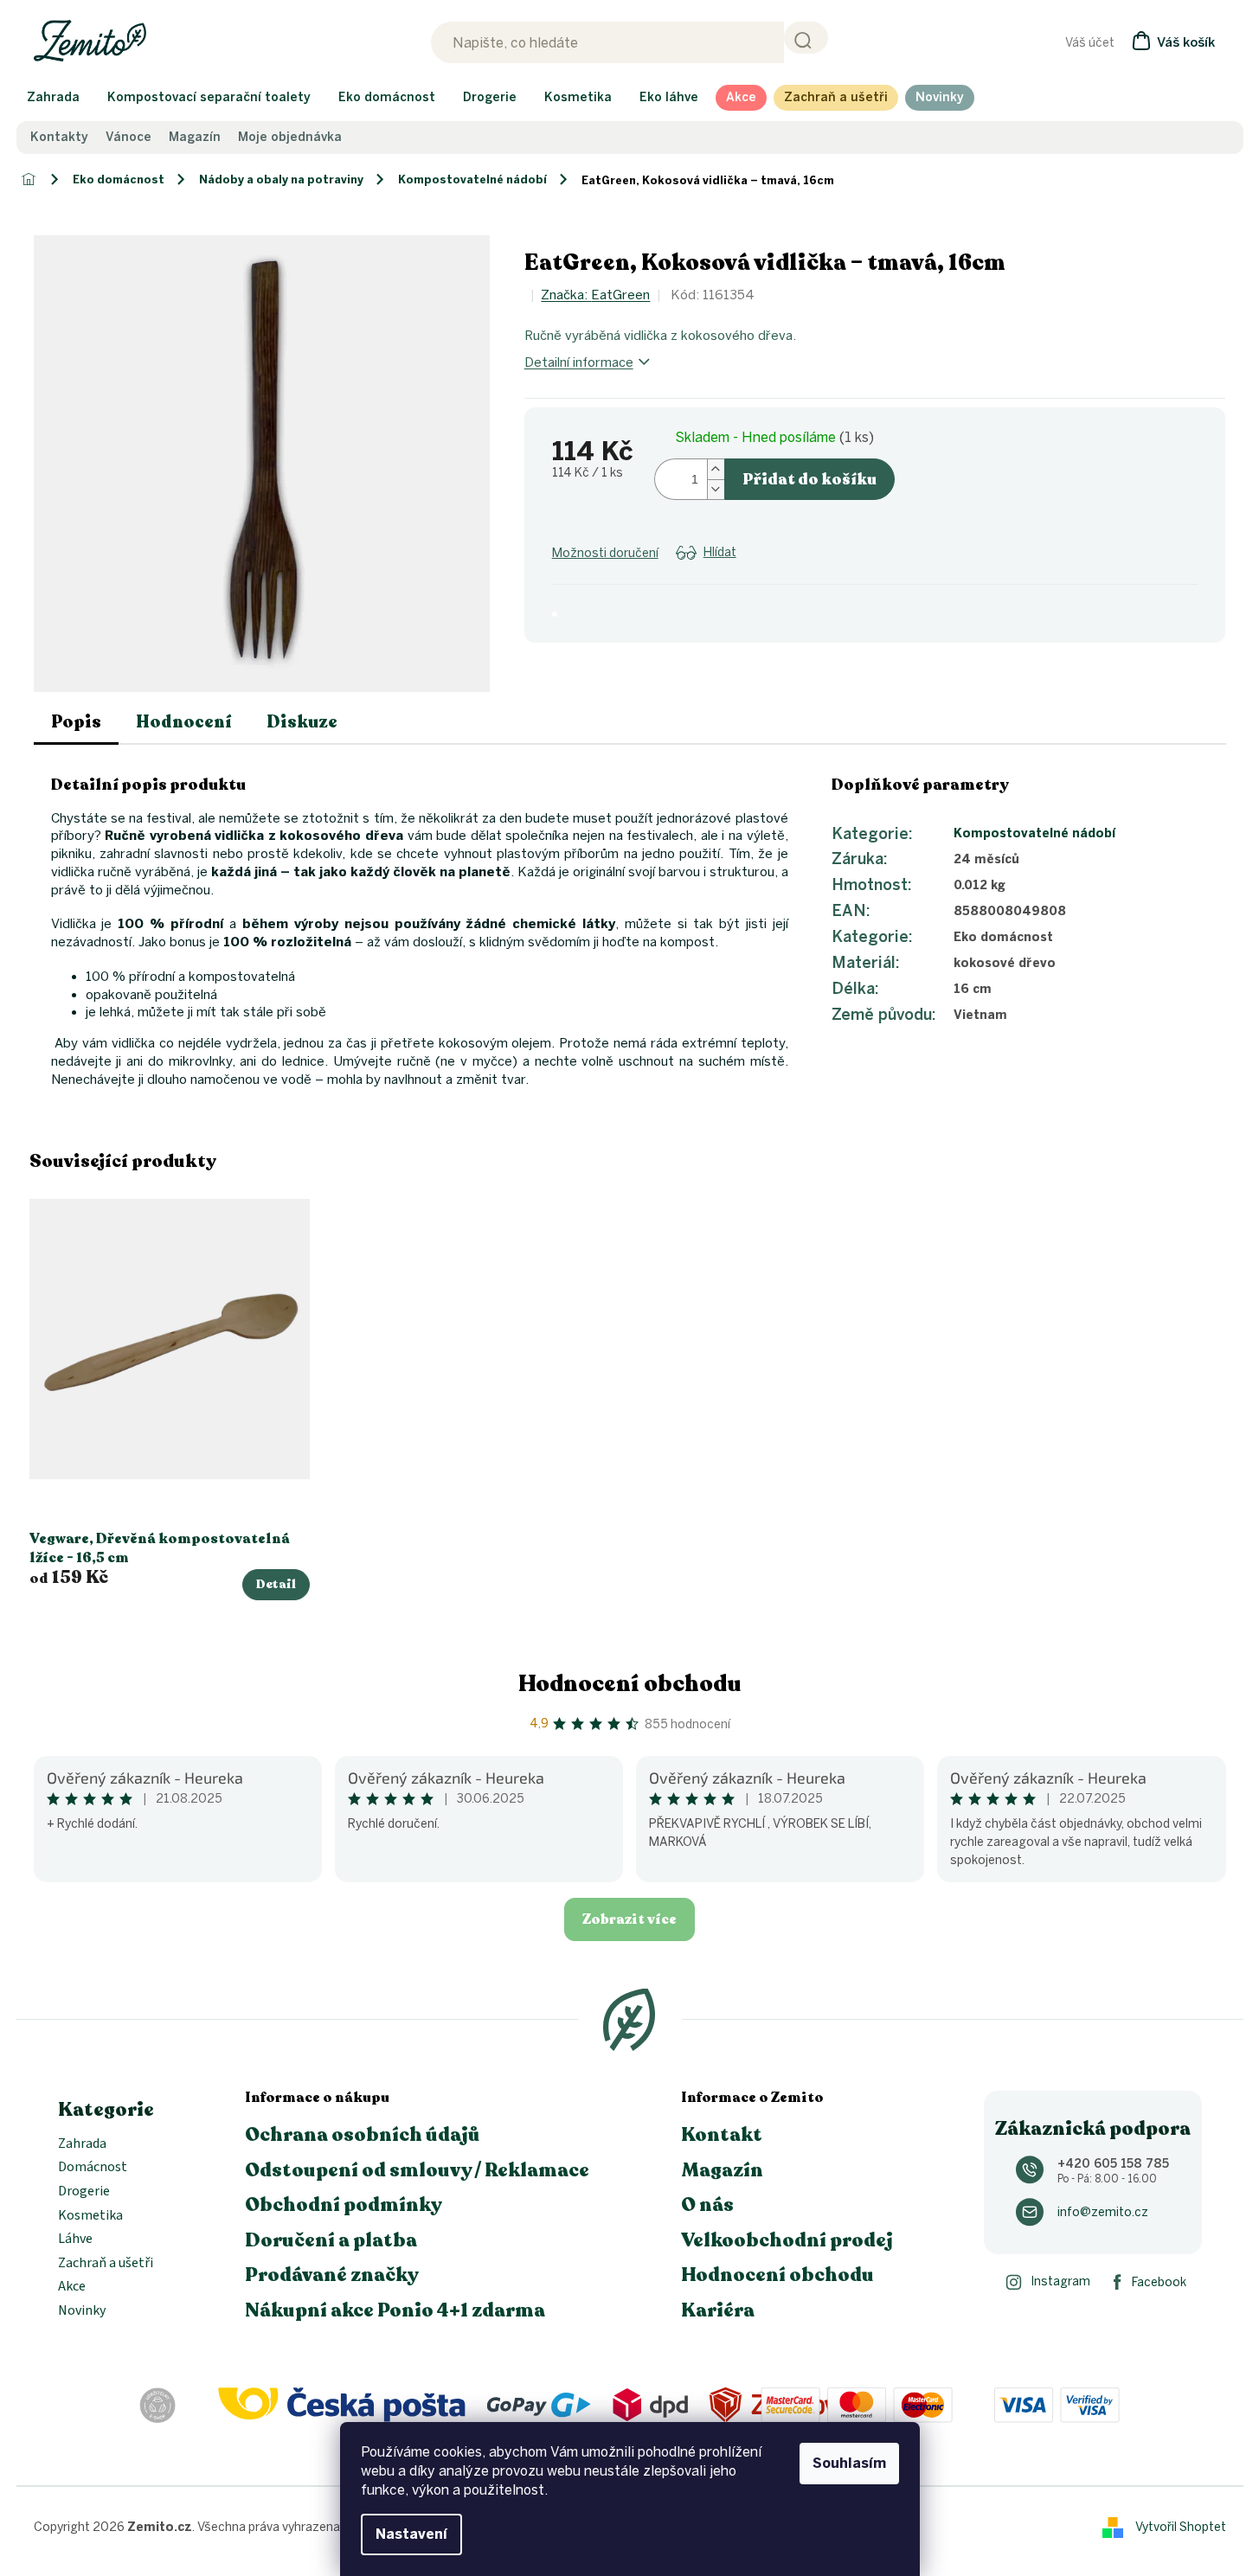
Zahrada (82, 2144)
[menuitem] (53, 98)
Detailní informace (579, 362)
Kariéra (718, 2310)
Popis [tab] (76, 722)
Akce (72, 2287)
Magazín (195, 138)
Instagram (1060, 2281)
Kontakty (59, 138)
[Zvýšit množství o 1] (716, 469)
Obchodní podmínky (344, 2205)
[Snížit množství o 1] (716, 489)
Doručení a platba (331, 2240)
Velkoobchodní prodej (787, 2240)
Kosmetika (90, 2216)
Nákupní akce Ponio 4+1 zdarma (395, 2310)
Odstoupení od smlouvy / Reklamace (417, 2170)
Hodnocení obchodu (630, 1684)
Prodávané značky (332, 2275)
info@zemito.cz (1103, 2212)
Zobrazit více (629, 1919)
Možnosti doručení (605, 553)
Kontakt (722, 2135)
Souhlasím (849, 2463)
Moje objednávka (290, 138)
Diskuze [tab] (302, 722)
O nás (707, 2205)
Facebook (1159, 2282)
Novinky (82, 2311)
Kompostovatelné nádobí (1034, 833)
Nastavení (411, 2534)
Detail (276, 1584)
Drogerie (84, 2192)
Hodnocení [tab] (184, 722)
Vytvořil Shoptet (1181, 2526)
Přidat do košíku (809, 479)
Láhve (75, 2240)
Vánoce (128, 138)
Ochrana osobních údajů (363, 2135)
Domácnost (93, 2168)
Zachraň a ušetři (106, 2264)
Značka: (595, 295)
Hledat (806, 38)
